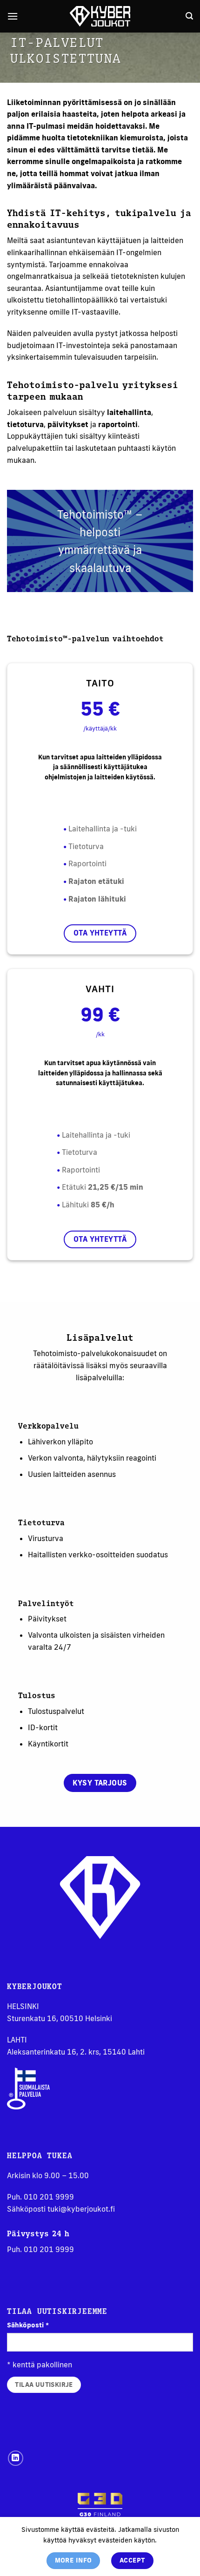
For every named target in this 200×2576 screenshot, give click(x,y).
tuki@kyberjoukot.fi (81, 2209)
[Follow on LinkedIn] (16, 2458)
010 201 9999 (49, 2197)
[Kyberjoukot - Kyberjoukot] (100, 16)
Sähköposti (28, 2325)
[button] (13, 16)
